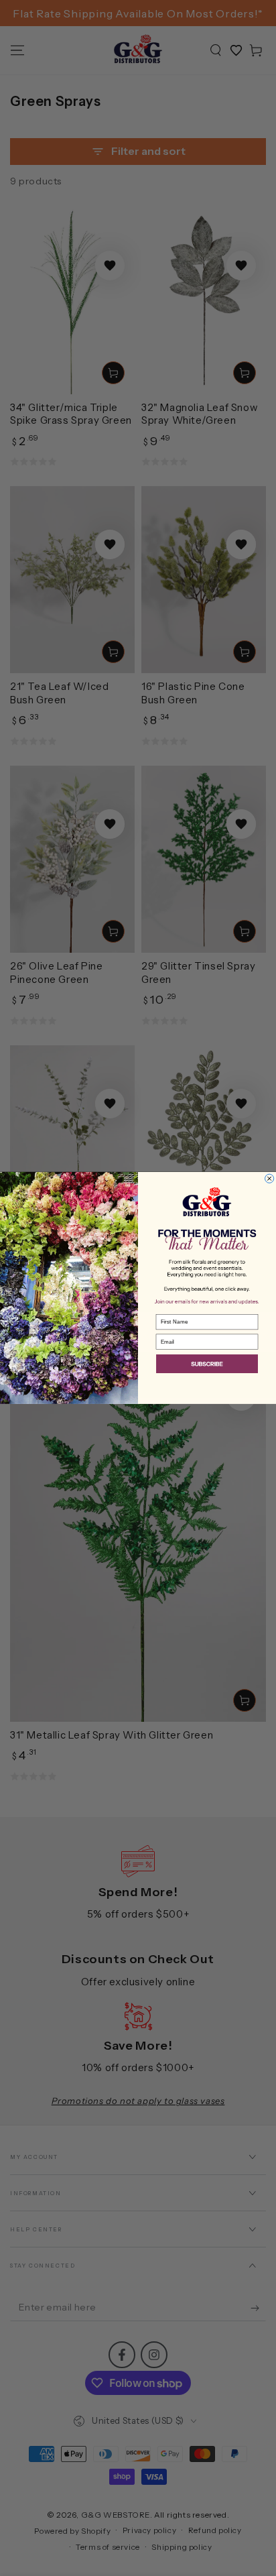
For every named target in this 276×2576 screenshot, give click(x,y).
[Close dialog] (270, 1178)
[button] (207, 1365)
